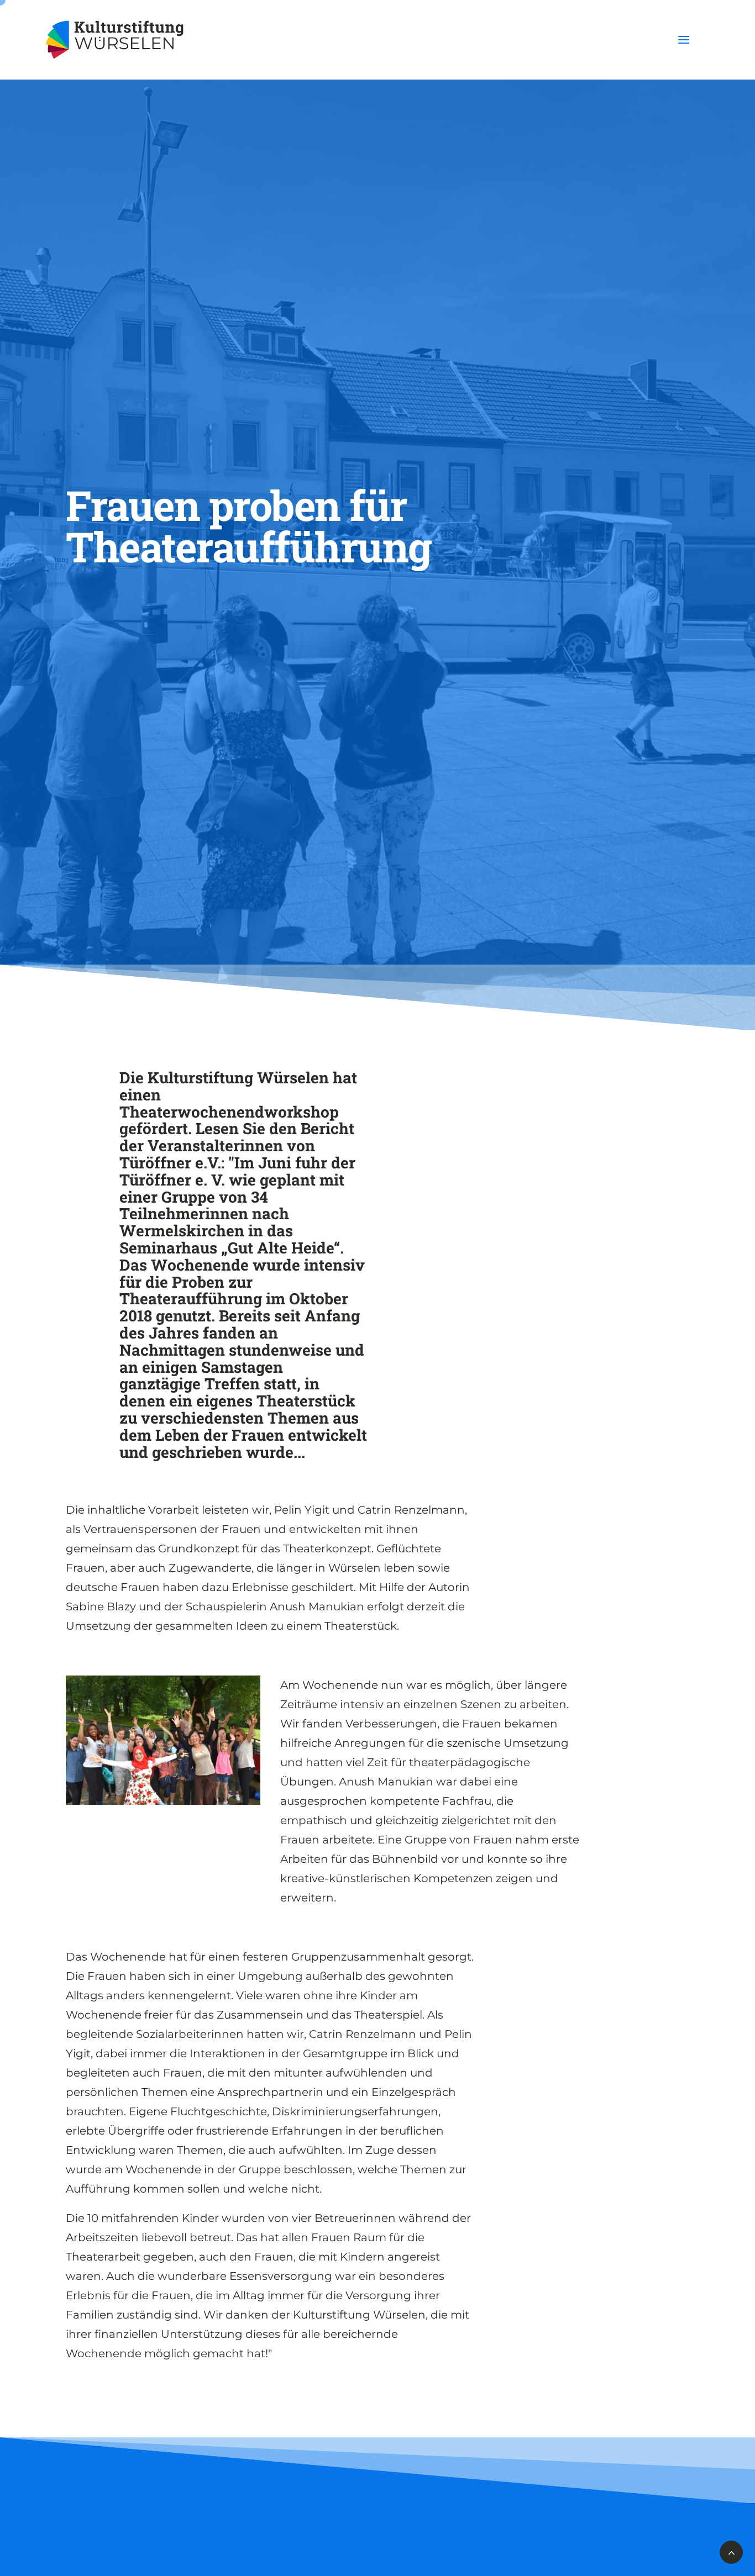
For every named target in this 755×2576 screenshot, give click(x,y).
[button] (684, 40)
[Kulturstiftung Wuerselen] (120, 40)
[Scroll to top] (731, 2551)
